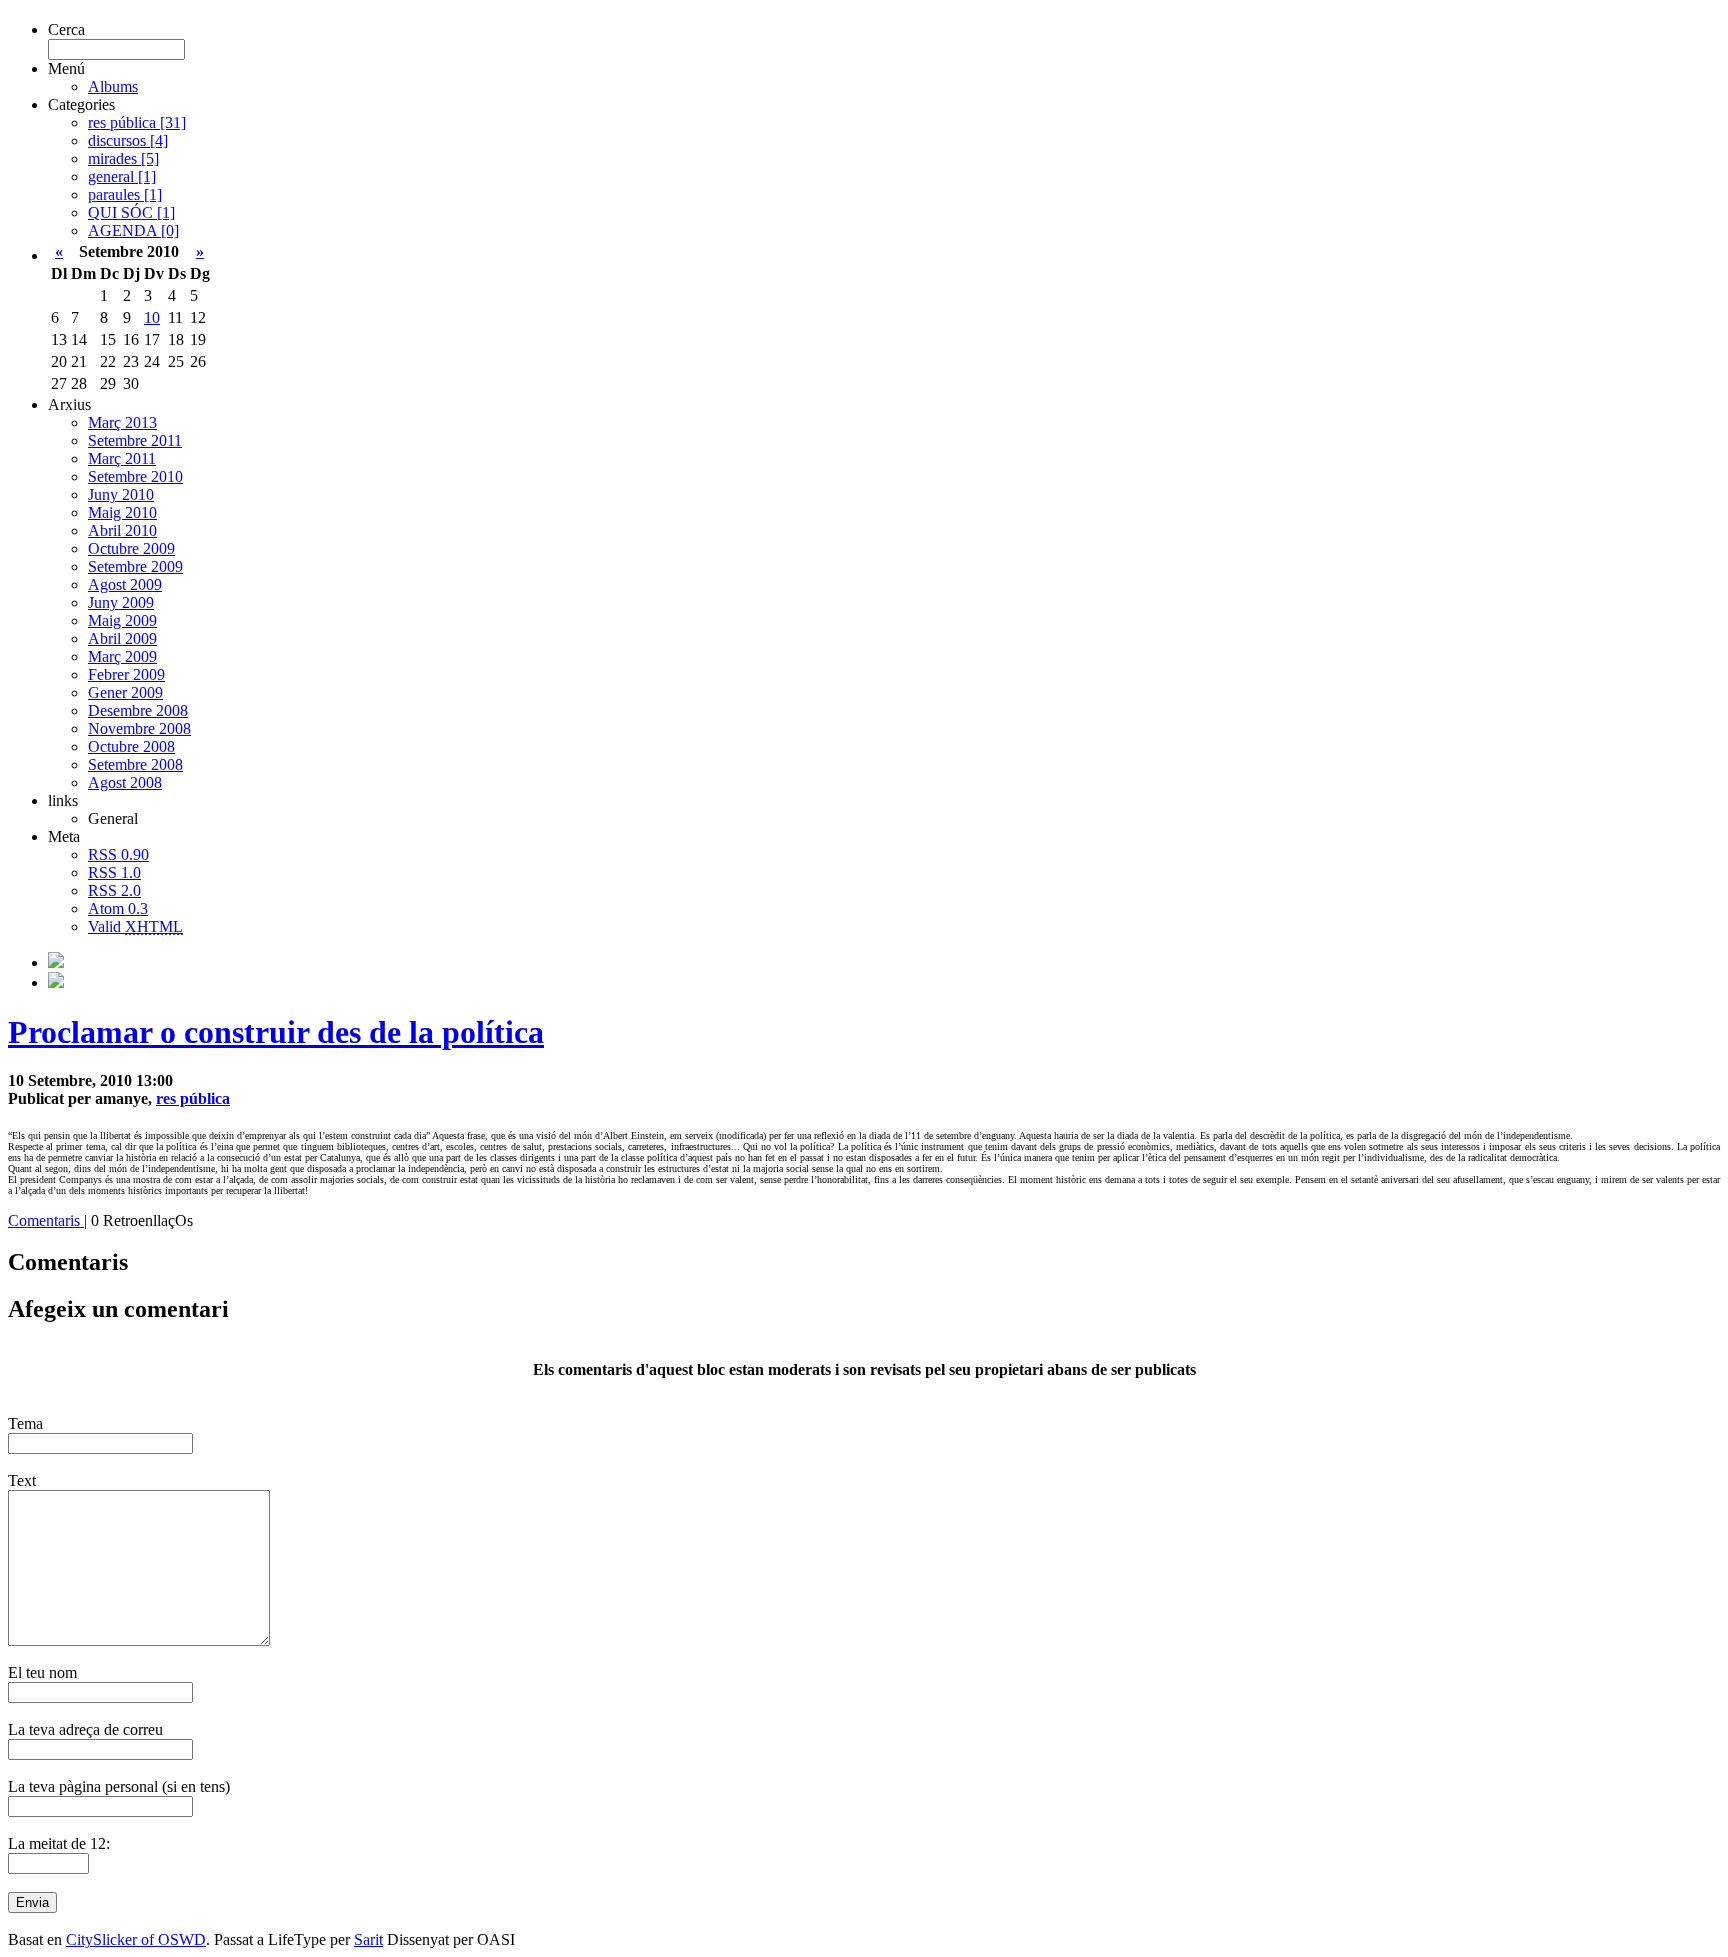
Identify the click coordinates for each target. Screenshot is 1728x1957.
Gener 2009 (125, 692)
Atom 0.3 (118, 908)
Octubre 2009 (131, 548)
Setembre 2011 (135, 440)
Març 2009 (122, 656)
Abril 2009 (122, 638)
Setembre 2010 (135, 476)
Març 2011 (122, 458)
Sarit (368, 1939)
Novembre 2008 (139, 728)
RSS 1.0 (114, 872)
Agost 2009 (125, 584)
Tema (25, 1423)
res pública (193, 1098)
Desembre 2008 (138, 710)
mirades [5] (123, 158)
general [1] (122, 176)
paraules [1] (125, 194)
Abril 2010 (122, 530)
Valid (135, 926)
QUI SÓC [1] (131, 212)
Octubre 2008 (131, 746)
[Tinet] (56, 982)
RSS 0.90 (118, 854)
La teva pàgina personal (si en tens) (119, 1786)
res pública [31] (137, 122)
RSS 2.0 (114, 890)
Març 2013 (122, 422)
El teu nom (42, 1672)
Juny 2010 (121, 494)
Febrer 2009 (126, 674)
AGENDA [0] (133, 230)
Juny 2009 (121, 602)
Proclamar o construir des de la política (276, 1032)
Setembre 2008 (135, 764)
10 (152, 317)
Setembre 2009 (135, 566)
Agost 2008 (125, 782)
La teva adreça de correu (85, 1729)
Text (22, 1480)
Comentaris (46, 1220)
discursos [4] (128, 140)
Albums (113, 86)
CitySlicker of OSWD (136, 1939)
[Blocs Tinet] (56, 962)
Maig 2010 (122, 512)
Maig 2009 (122, 620)
